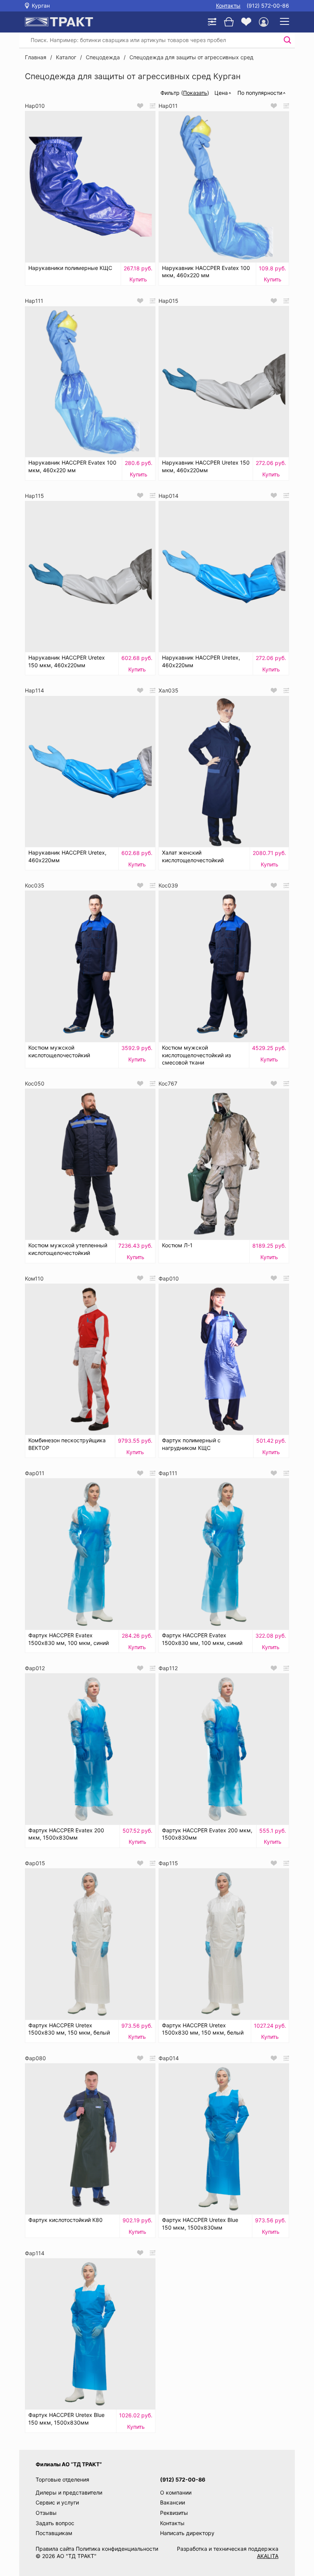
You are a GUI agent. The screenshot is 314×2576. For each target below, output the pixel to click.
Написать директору (187, 2533)
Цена (221, 93)
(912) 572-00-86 (268, 6)
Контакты (228, 6)
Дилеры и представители (69, 2492)
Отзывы (46, 2513)
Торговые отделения (62, 2479)
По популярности (260, 93)
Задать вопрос (55, 2523)
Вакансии (173, 2502)
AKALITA (268, 2556)
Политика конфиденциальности (117, 2549)
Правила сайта (55, 2549)
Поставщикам (54, 2533)
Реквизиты (174, 2513)
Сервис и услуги (57, 2502)
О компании (176, 2492)
